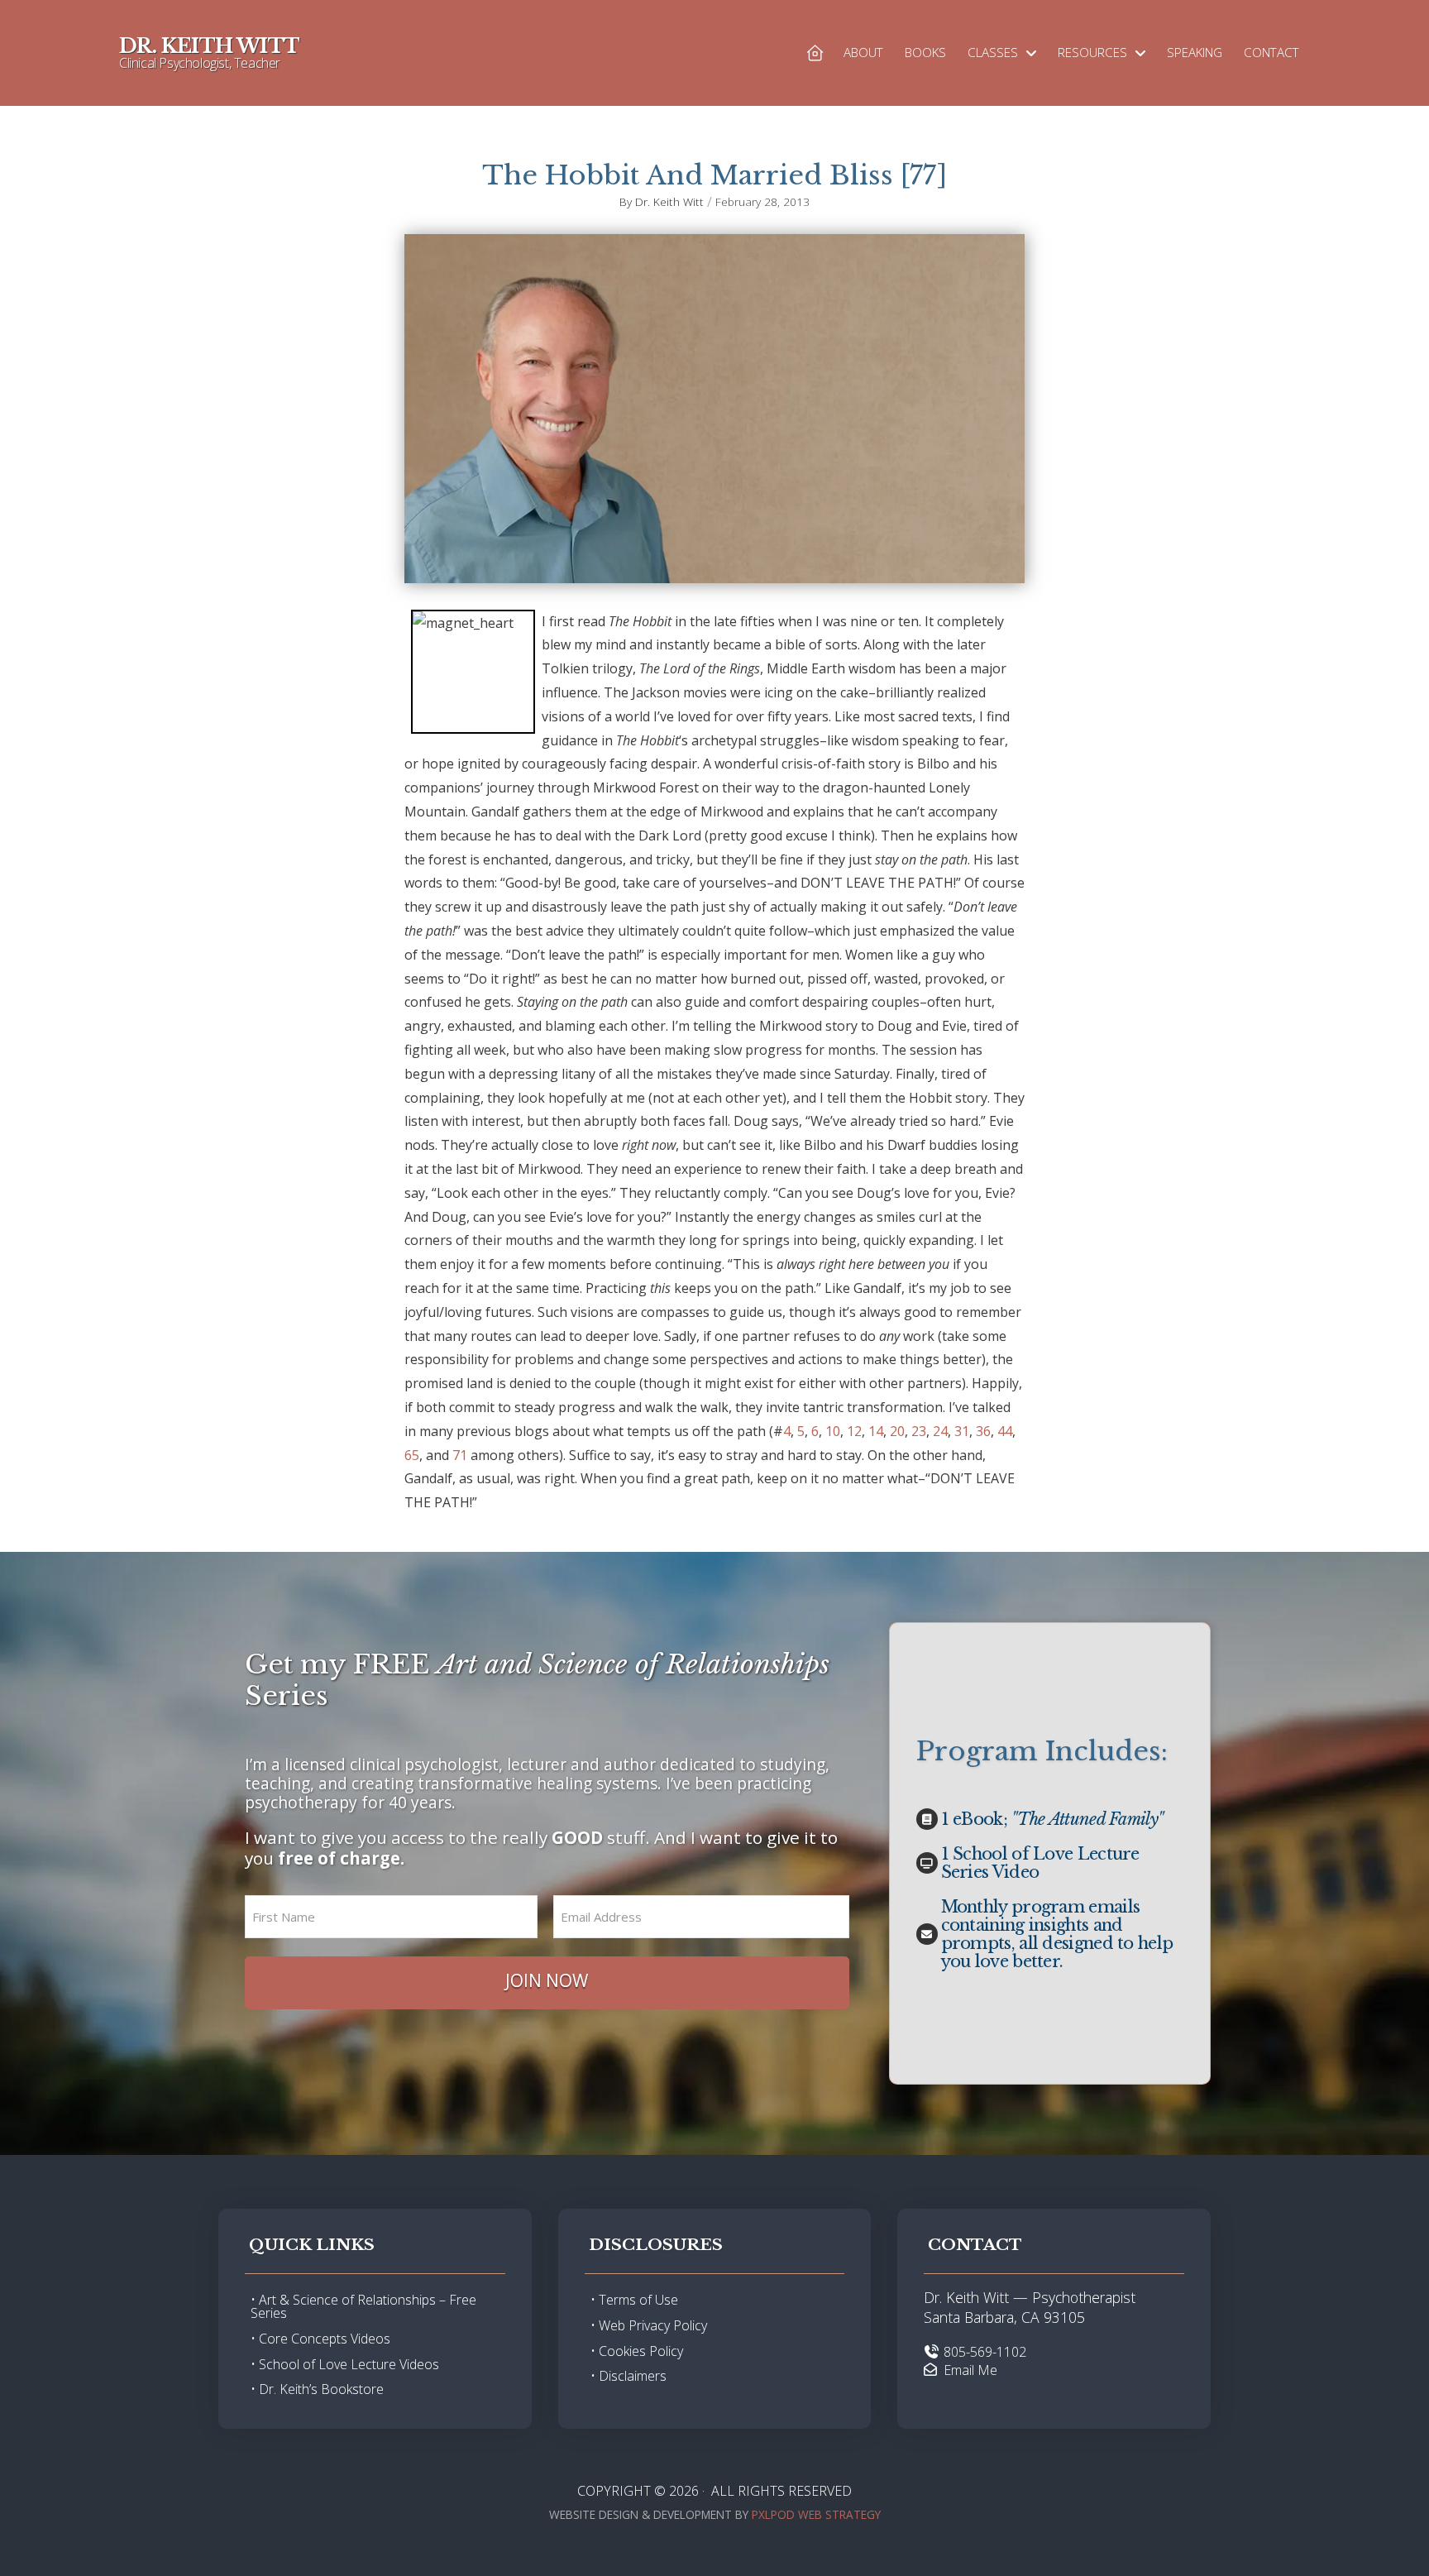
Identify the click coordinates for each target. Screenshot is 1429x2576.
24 (940, 1431)
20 (897, 1431)
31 (962, 1431)
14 (876, 1431)
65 (412, 1455)
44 (1005, 1431)
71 (460, 1455)
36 (983, 1431)
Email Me (970, 2370)
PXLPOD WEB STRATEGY (816, 2514)
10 (833, 1431)
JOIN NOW (547, 1980)
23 (919, 1431)
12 (854, 1431)
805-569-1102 (985, 2352)
